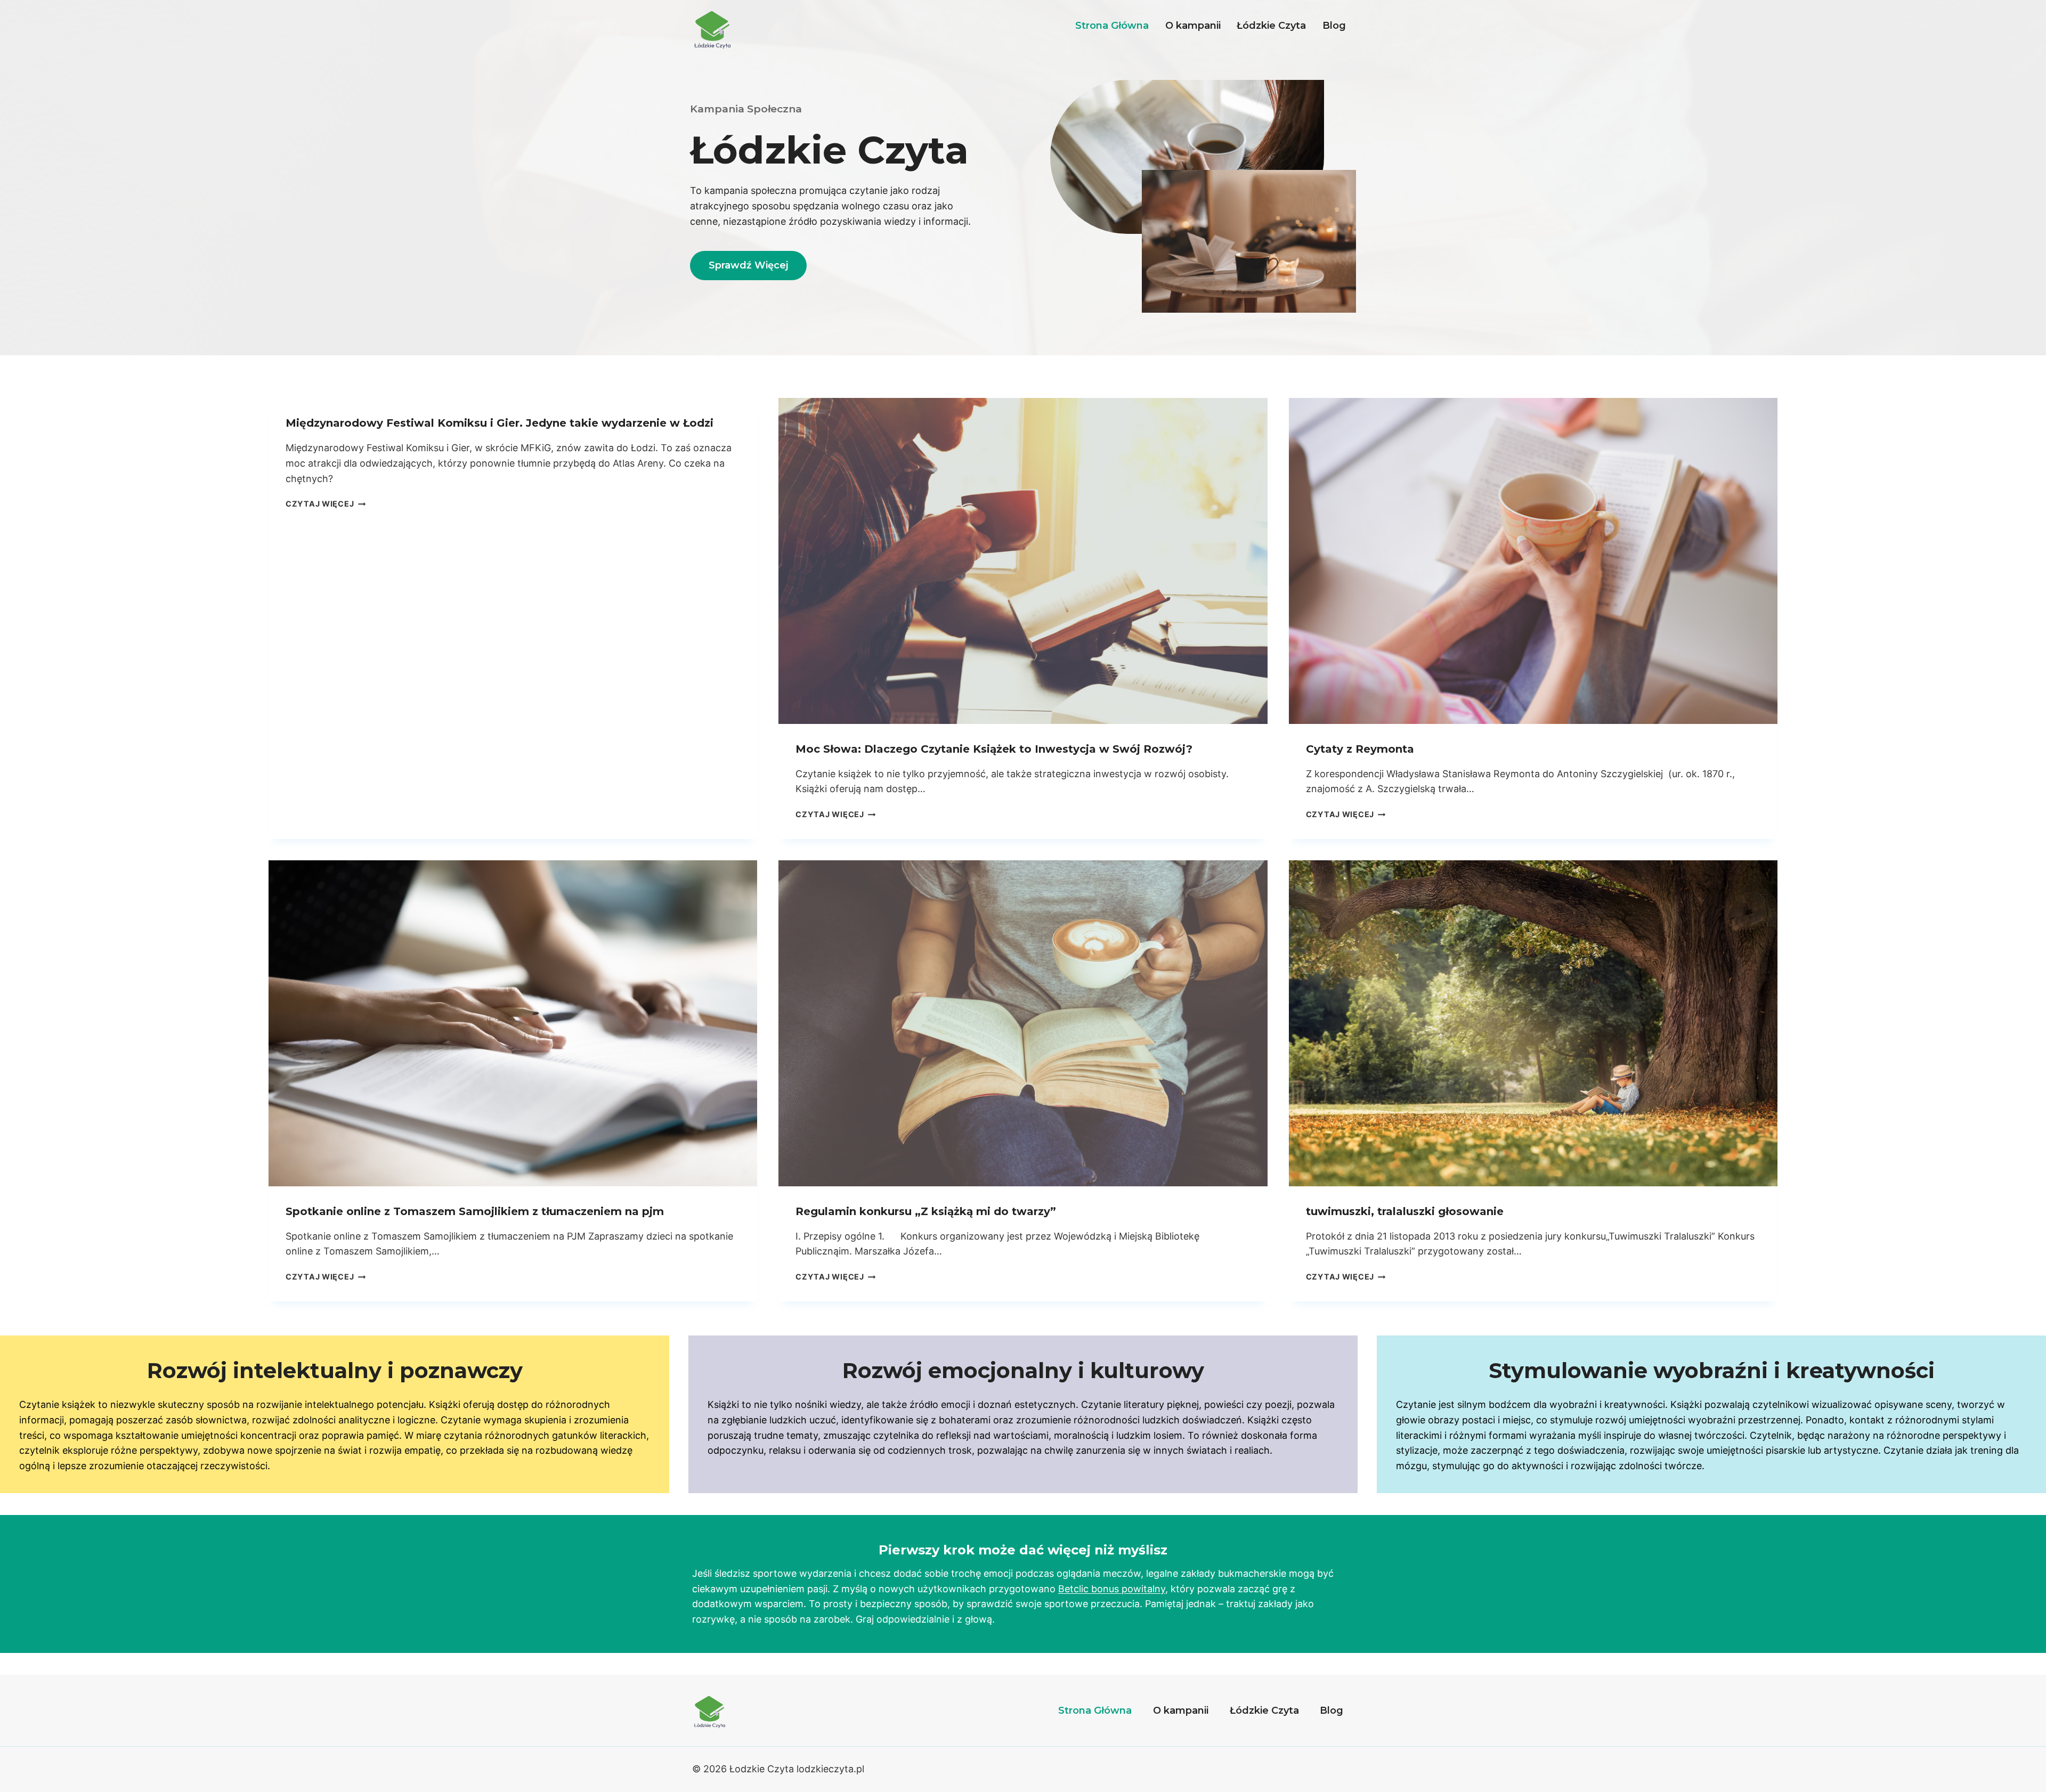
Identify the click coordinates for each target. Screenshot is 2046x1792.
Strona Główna (1112, 26)
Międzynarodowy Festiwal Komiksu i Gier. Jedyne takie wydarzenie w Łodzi (500, 423)
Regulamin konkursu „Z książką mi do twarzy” (926, 1211)
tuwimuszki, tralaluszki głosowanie (1405, 1211)
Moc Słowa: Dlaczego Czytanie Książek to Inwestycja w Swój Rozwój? (994, 749)
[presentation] (1023, 561)
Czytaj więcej (326, 504)
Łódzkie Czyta (1271, 26)
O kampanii (1193, 26)
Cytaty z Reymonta (1360, 749)
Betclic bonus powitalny (1112, 1589)
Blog (1334, 26)
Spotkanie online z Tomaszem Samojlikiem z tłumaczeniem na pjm (475, 1211)
